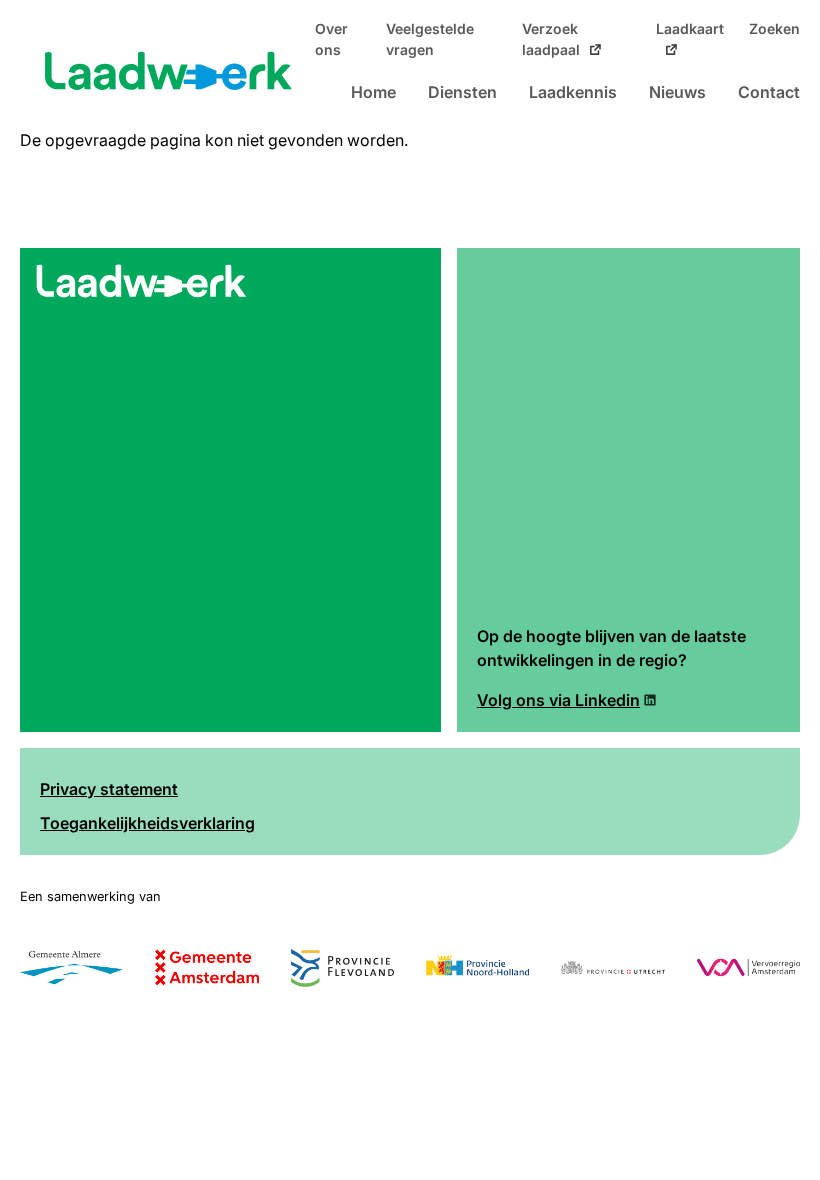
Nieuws (677, 92)
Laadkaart (690, 29)
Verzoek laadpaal (551, 39)
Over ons (331, 39)
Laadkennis (573, 92)
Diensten (462, 92)
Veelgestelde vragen (430, 39)
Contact (769, 92)
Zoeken (774, 29)
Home (373, 92)
